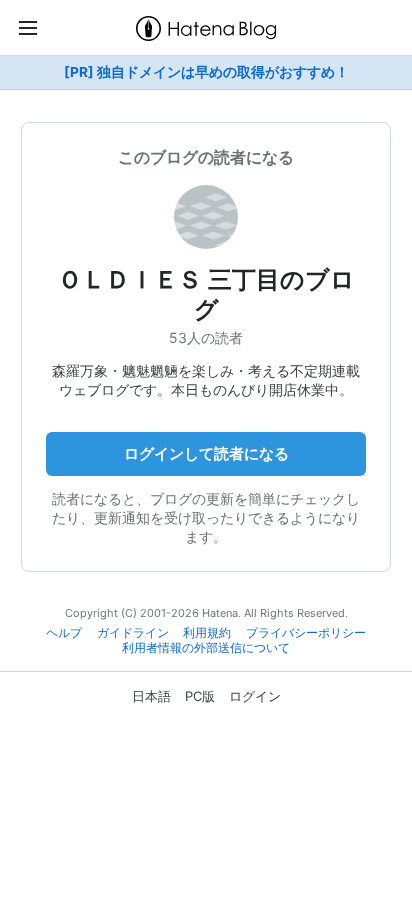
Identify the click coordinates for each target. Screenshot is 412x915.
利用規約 (207, 633)
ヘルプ (64, 633)
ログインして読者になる (206, 453)
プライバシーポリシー (306, 633)
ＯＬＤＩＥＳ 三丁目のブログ (206, 294)
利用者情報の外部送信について (206, 648)
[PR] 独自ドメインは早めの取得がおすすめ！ (206, 72)
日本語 (151, 696)
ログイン (255, 696)
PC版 (200, 696)
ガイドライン (133, 633)
